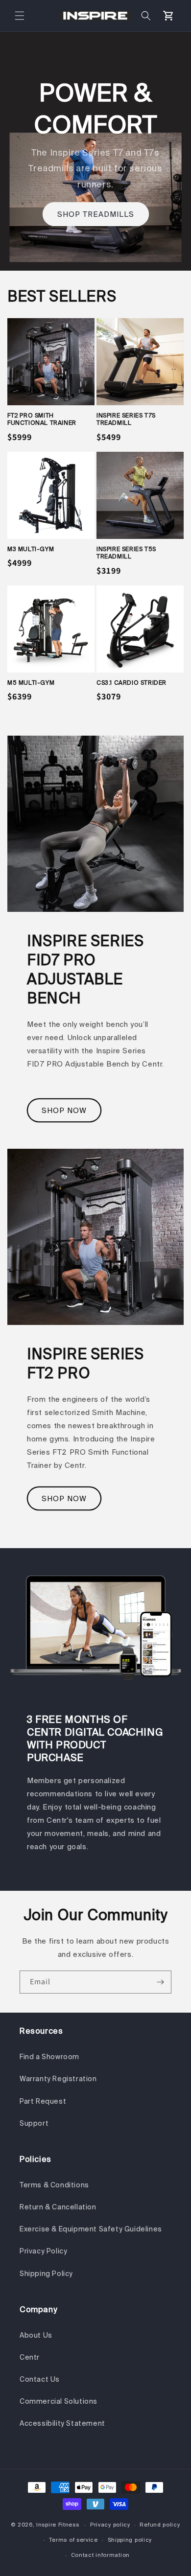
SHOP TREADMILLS (96, 214)
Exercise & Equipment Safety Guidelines (91, 2229)
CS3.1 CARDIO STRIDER (131, 683)
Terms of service (73, 2540)
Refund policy (160, 2525)
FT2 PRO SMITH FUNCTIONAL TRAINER (42, 419)
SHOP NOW (64, 1110)
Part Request (43, 2101)
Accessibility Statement (62, 2423)
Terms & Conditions (54, 2185)
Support (34, 2123)
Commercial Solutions (59, 2401)
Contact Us (40, 2379)
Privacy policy (110, 2525)
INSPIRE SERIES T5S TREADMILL (126, 553)
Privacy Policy (43, 2251)
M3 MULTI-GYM (31, 549)
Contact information (100, 2555)
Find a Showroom (49, 2057)
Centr (30, 2357)
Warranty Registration (58, 2079)
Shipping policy (130, 2540)
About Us (36, 2335)
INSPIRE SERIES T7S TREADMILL (126, 419)
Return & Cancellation (58, 2207)
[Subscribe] (160, 1982)
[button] (20, 16)
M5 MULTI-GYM (31, 683)
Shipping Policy (46, 2274)
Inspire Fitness (58, 2525)
